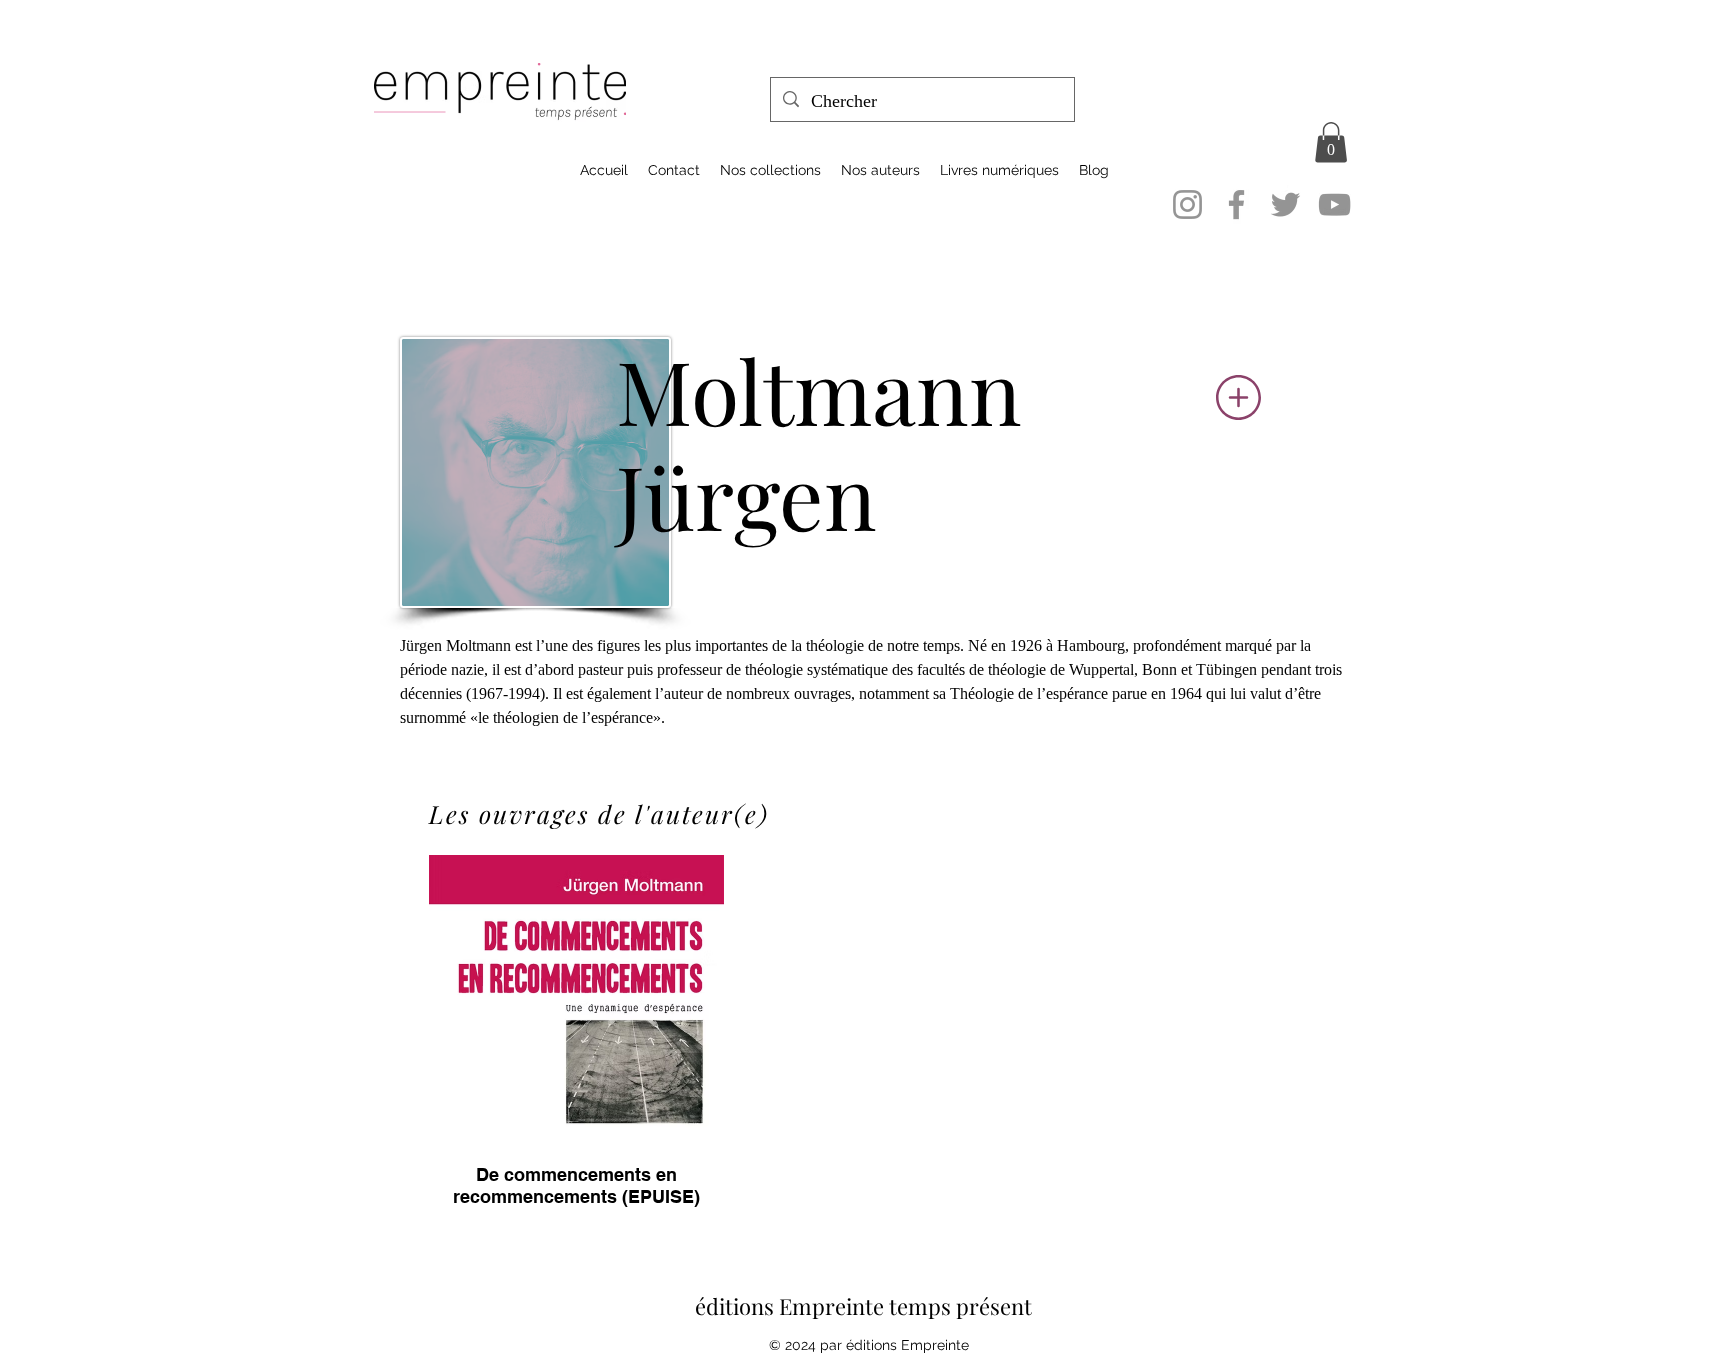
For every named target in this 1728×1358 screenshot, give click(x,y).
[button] (1331, 142)
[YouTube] (1334, 204)
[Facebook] (1236, 204)
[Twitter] (1285, 204)
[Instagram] (1187, 204)
